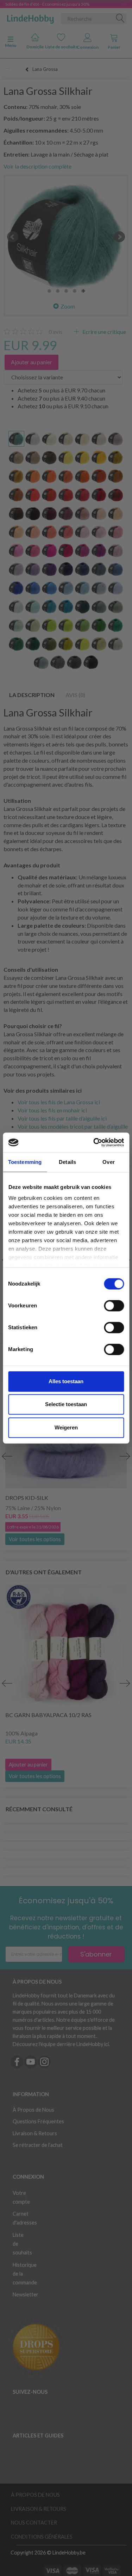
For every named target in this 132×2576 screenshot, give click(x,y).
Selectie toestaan (66, 1404)
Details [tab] (67, 1162)
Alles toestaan (66, 1381)
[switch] (114, 1306)
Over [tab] (108, 1162)
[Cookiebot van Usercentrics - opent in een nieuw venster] (94, 1142)
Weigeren (66, 1427)
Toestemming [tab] (25, 1162)
